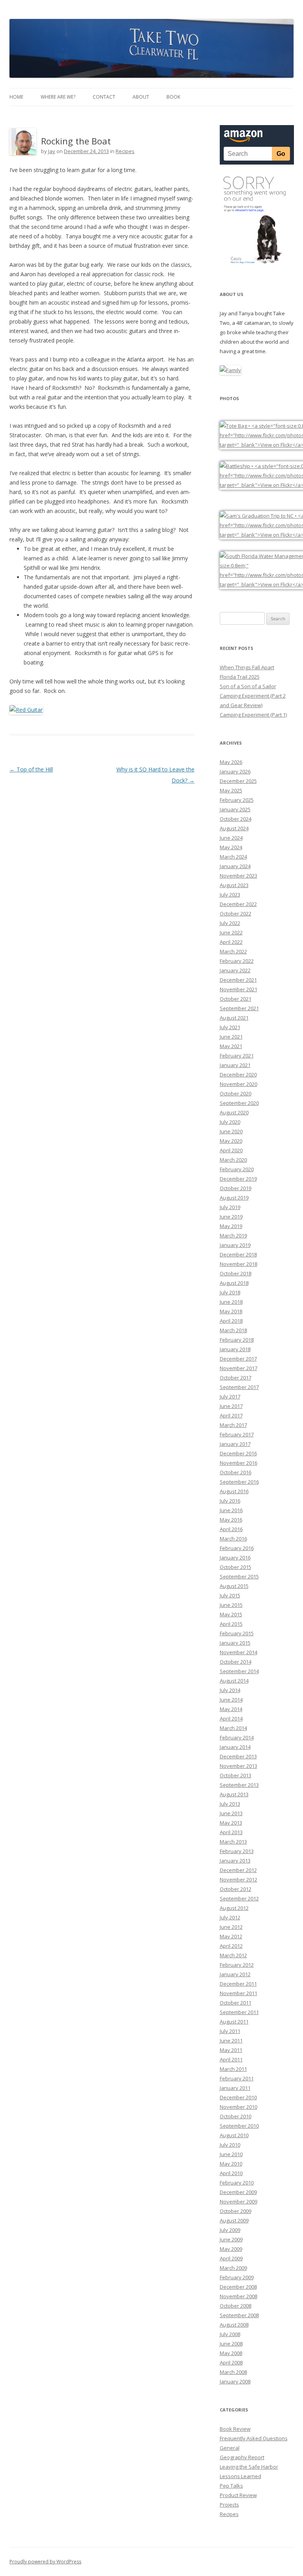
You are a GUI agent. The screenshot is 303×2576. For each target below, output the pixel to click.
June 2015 (231, 1605)
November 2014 (238, 1652)
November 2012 (238, 1880)
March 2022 (233, 951)
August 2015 (234, 1586)
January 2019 (235, 1245)
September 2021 (239, 1008)
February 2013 (237, 1851)
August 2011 (234, 2022)
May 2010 (231, 2164)
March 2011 (233, 2069)
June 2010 (231, 2154)
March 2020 (233, 1160)
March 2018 (233, 1330)
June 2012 (231, 1927)
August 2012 (234, 1908)
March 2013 (233, 1842)
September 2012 (239, 1898)
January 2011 (235, 2088)
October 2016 (236, 1472)
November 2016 (238, 1463)
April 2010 (231, 2173)
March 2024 (233, 857)
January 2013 (235, 1861)
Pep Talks (231, 2486)
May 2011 (231, 2050)
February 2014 (237, 1737)
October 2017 (236, 1378)
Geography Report (242, 2457)
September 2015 (239, 1576)
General (230, 2448)
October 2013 (236, 1775)
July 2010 (230, 2145)
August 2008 (234, 2325)
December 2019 (238, 1179)
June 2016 (231, 1510)
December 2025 (238, 781)
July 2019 (230, 1207)
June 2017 (231, 1406)
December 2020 (238, 1075)
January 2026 (235, 771)
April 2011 (231, 2059)
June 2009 (231, 2239)
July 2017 (230, 1397)
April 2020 (231, 1150)
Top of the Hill (31, 769)
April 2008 (231, 2363)
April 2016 (231, 1529)
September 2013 (239, 1785)
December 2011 (238, 1984)
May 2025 (231, 790)
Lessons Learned (240, 2476)
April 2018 (231, 1321)
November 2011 (238, 1993)
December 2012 (238, 1870)
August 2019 (234, 1198)
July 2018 (230, 1292)
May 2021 (231, 1046)
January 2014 (235, 1747)
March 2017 (233, 1425)
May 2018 (231, 1311)
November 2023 (238, 876)
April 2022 (231, 942)
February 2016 (237, 1548)
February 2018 (237, 1340)
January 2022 (235, 970)
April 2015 (231, 1624)
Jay (52, 151)
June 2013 (231, 1813)
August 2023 (234, 885)
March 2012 (233, 1955)
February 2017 (237, 1434)
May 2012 (231, 1936)
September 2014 (239, 1671)
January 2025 (235, 809)
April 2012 (231, 1946)
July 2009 (230, 2230)
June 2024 (231, 838)
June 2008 (231, 2344)
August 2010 (234, 2135)
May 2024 (231, 847)
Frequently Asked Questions (254, 2438)
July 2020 (230, 1122)
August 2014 (234, 1681)
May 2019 (231, 1226)
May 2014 (231, 1709)
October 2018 (236, 1273)
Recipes (125, 151)
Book (173, 97)
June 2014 (231, 1700)
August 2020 (234, 1112)
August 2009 (234, 2220)
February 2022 (237, 961)
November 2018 (238, 1264)
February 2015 (237, 1633)
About (141, 97)
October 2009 (236, 2211)
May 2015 (231, 1614)
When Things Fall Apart (247, 667)
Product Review (238, 2495)
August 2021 (234, 1018)
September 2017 (239, 1387)
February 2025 (237, 800)
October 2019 (236, 1188)
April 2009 (231, 2258)
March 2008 (233, 2372)
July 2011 (230, 2031)
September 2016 (239, 1482)
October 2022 (236, 914)
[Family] (230, 370)
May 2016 (231, 1520)
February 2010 (237, 2183)
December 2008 (238, 2287)
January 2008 (235, 2381)
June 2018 (231, 1302)
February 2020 (237, 1169)
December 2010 (238, 2097)
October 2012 (236, 1889)
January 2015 (235, 1643)
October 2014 (236, 1662)
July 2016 (230, 1501)
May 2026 (231, 762)
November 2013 (238, 1766)
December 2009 (238, 2192)
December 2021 (238, 980)
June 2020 (231, 1131)
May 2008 (231, 2353)
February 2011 (237, 2078)
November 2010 (238, 2107)
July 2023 (230, 895)
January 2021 (235, 1065)
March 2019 (233, 1236)
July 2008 (230, 2334)
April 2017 (231, 1415)
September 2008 (239, 2315)
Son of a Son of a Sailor (248, 686)
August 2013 (234, 1794)
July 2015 (230, 1595)
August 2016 (234, 1491)
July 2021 (230, 1027)
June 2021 (231, 1037)
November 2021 (238, 989)
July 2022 (230, 923)
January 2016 (235, 1558)
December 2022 (238, 904)
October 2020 (236, 1093)
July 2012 (230, 1917)
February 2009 (237, 2277)
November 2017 (238, 1368)
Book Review (235, 2429)
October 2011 (236, 2003)
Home (16, 97)
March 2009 (233, 2268)
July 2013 (230, 1804)
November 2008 (238, 2296)
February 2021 (237, 1056)
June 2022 (231, 932)
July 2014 (230, 1690)
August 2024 (234, 828)
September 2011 (239, 2012)
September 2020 (239, 1103)
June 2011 (231, 2041)
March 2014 (233, 1728)
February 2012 (237, 1965)
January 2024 (235, 866)
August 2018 (234, 1283)
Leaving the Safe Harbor (249, 2467)
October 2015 (236, 1567)
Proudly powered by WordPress (45, 2562)
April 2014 (231, 1719)
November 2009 (238, 2202)
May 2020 (231, 1141)
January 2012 (235, 1974)
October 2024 (236, 819)
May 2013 (231, 1823)
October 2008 (236, 2306)
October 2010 (236, 2116)
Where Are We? (58, 97)
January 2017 (235, 1444)
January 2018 (235, 1349)
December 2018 (238, 1254)
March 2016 (233, 1539)
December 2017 (238, 1359)
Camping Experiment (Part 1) (253, 715)
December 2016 (238, 1453)
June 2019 (231, 1217)
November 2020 (238, 1084)
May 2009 (231, 2249)
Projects (229, 2505)
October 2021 (236, 999)
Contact (104, 97)
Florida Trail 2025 (240, 677)
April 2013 (231, 1832)
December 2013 (238, 1756)
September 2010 (239, 2126)
